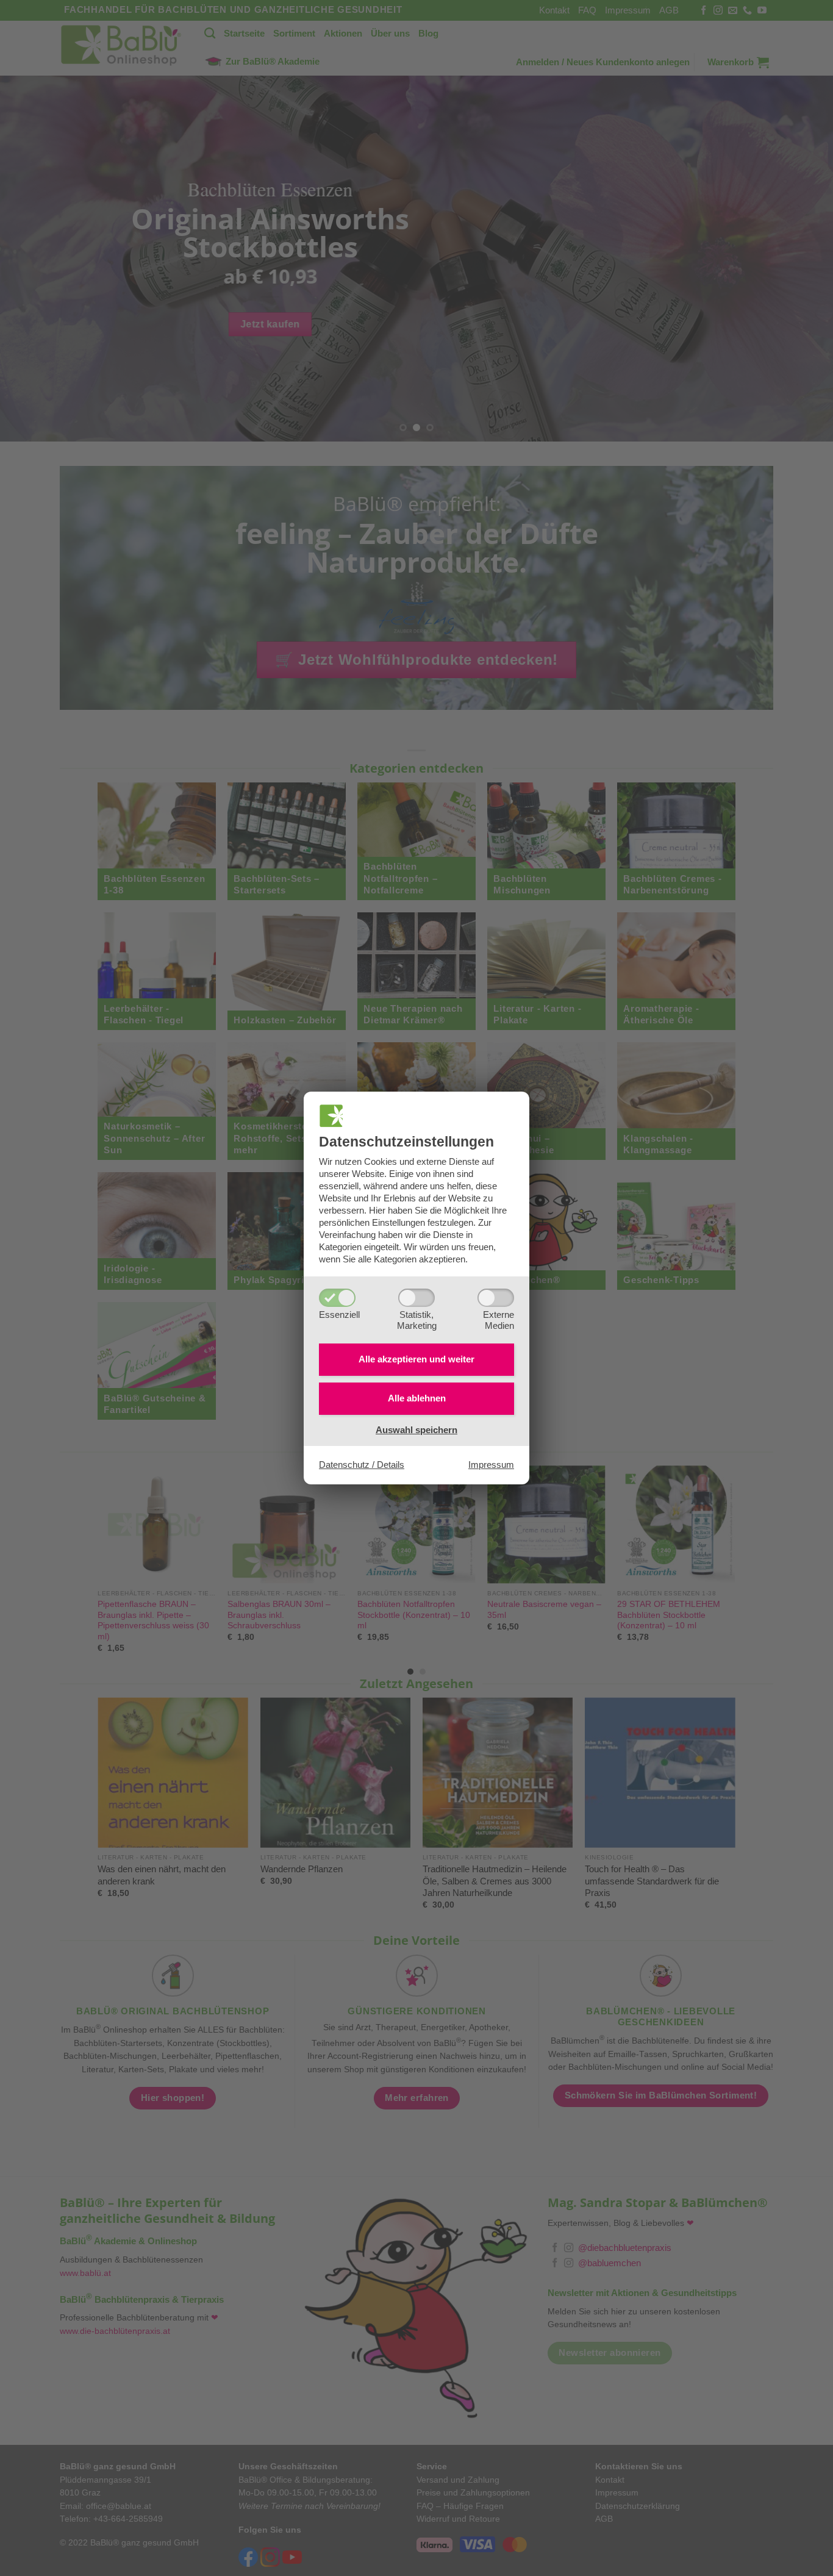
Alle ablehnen (417, 1398)
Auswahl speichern (416, 1430)
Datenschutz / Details (362, 1465)
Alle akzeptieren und (416, 1359)
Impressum (491, 1465)
